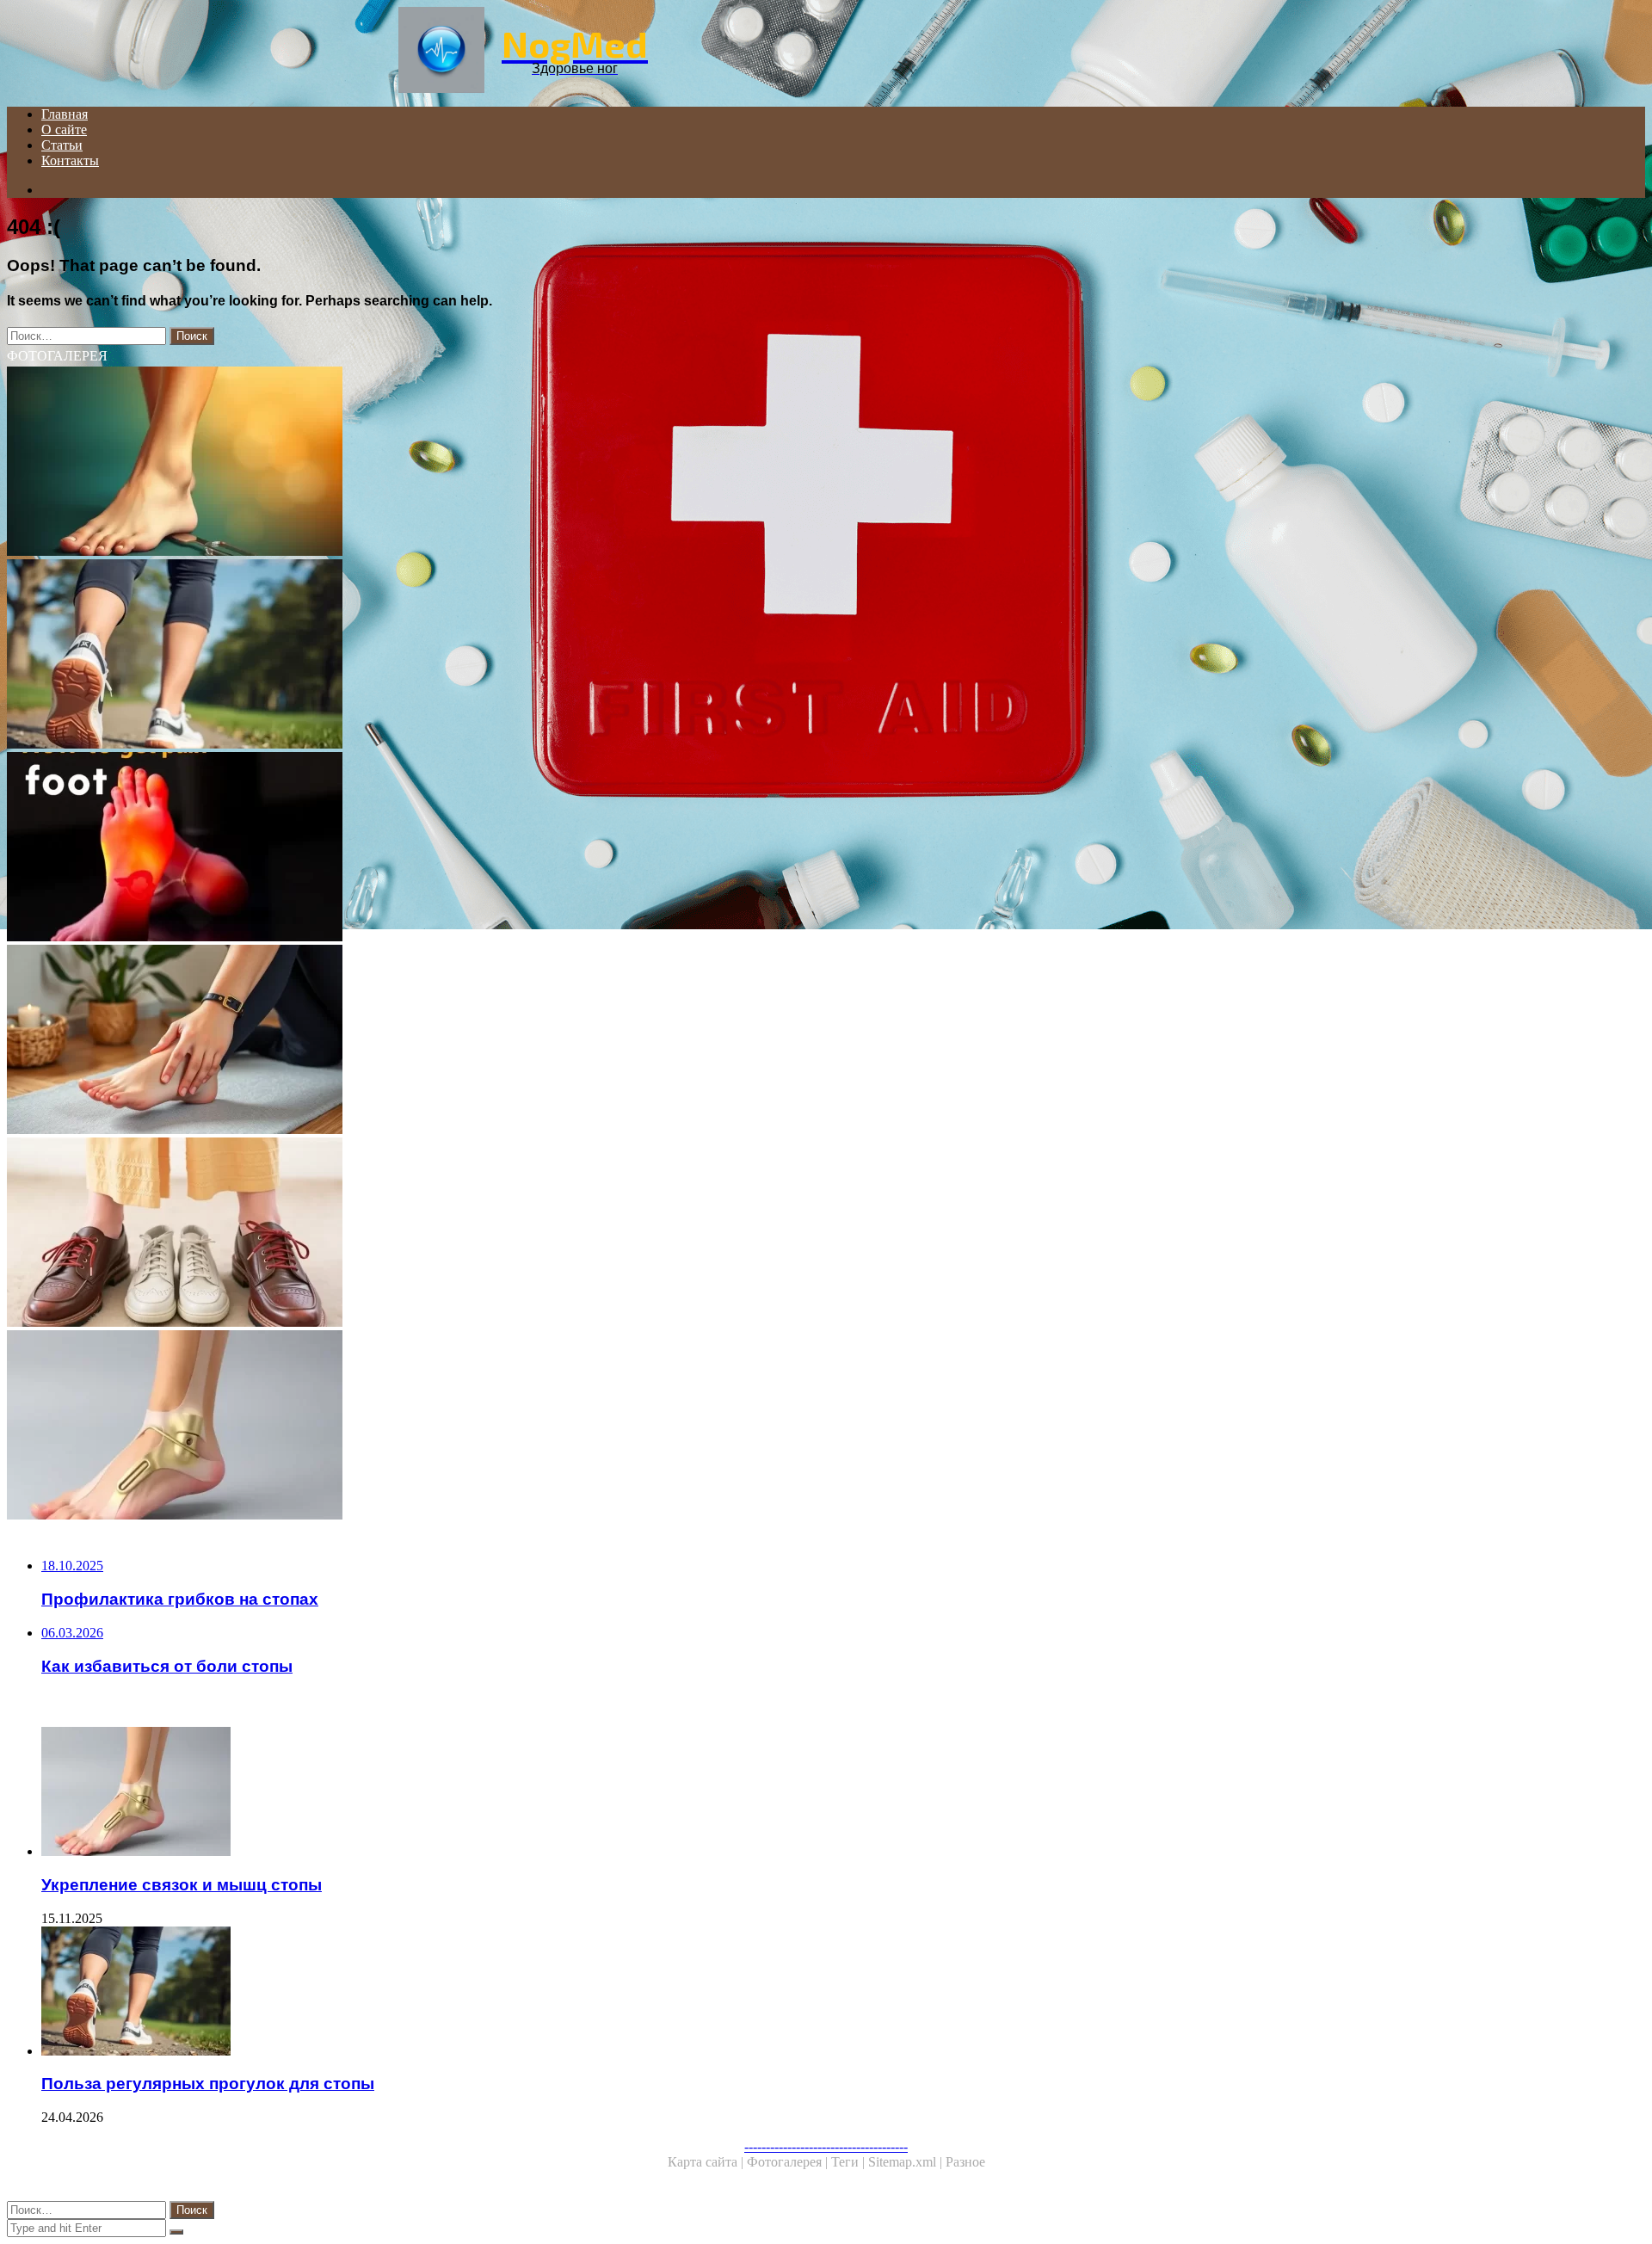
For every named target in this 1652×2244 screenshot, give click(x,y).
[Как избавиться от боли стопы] (523, 848)
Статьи (62, 145)
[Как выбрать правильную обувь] (523, 1234)
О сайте (64, 129)
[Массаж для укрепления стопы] (523, 1041)
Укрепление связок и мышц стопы (182, 1885)
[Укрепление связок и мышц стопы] (523, 1427)
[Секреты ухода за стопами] (523, 463)
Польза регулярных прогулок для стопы (208, 2084)
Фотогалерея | (789, 2162)
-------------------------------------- (826, 2146)
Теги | (850, 2162)
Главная (65, 114)
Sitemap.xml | (907, 2162)
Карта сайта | (707, 2162)
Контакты (70, 160)
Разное (965, 2162)
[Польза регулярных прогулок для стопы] (523, 656)
